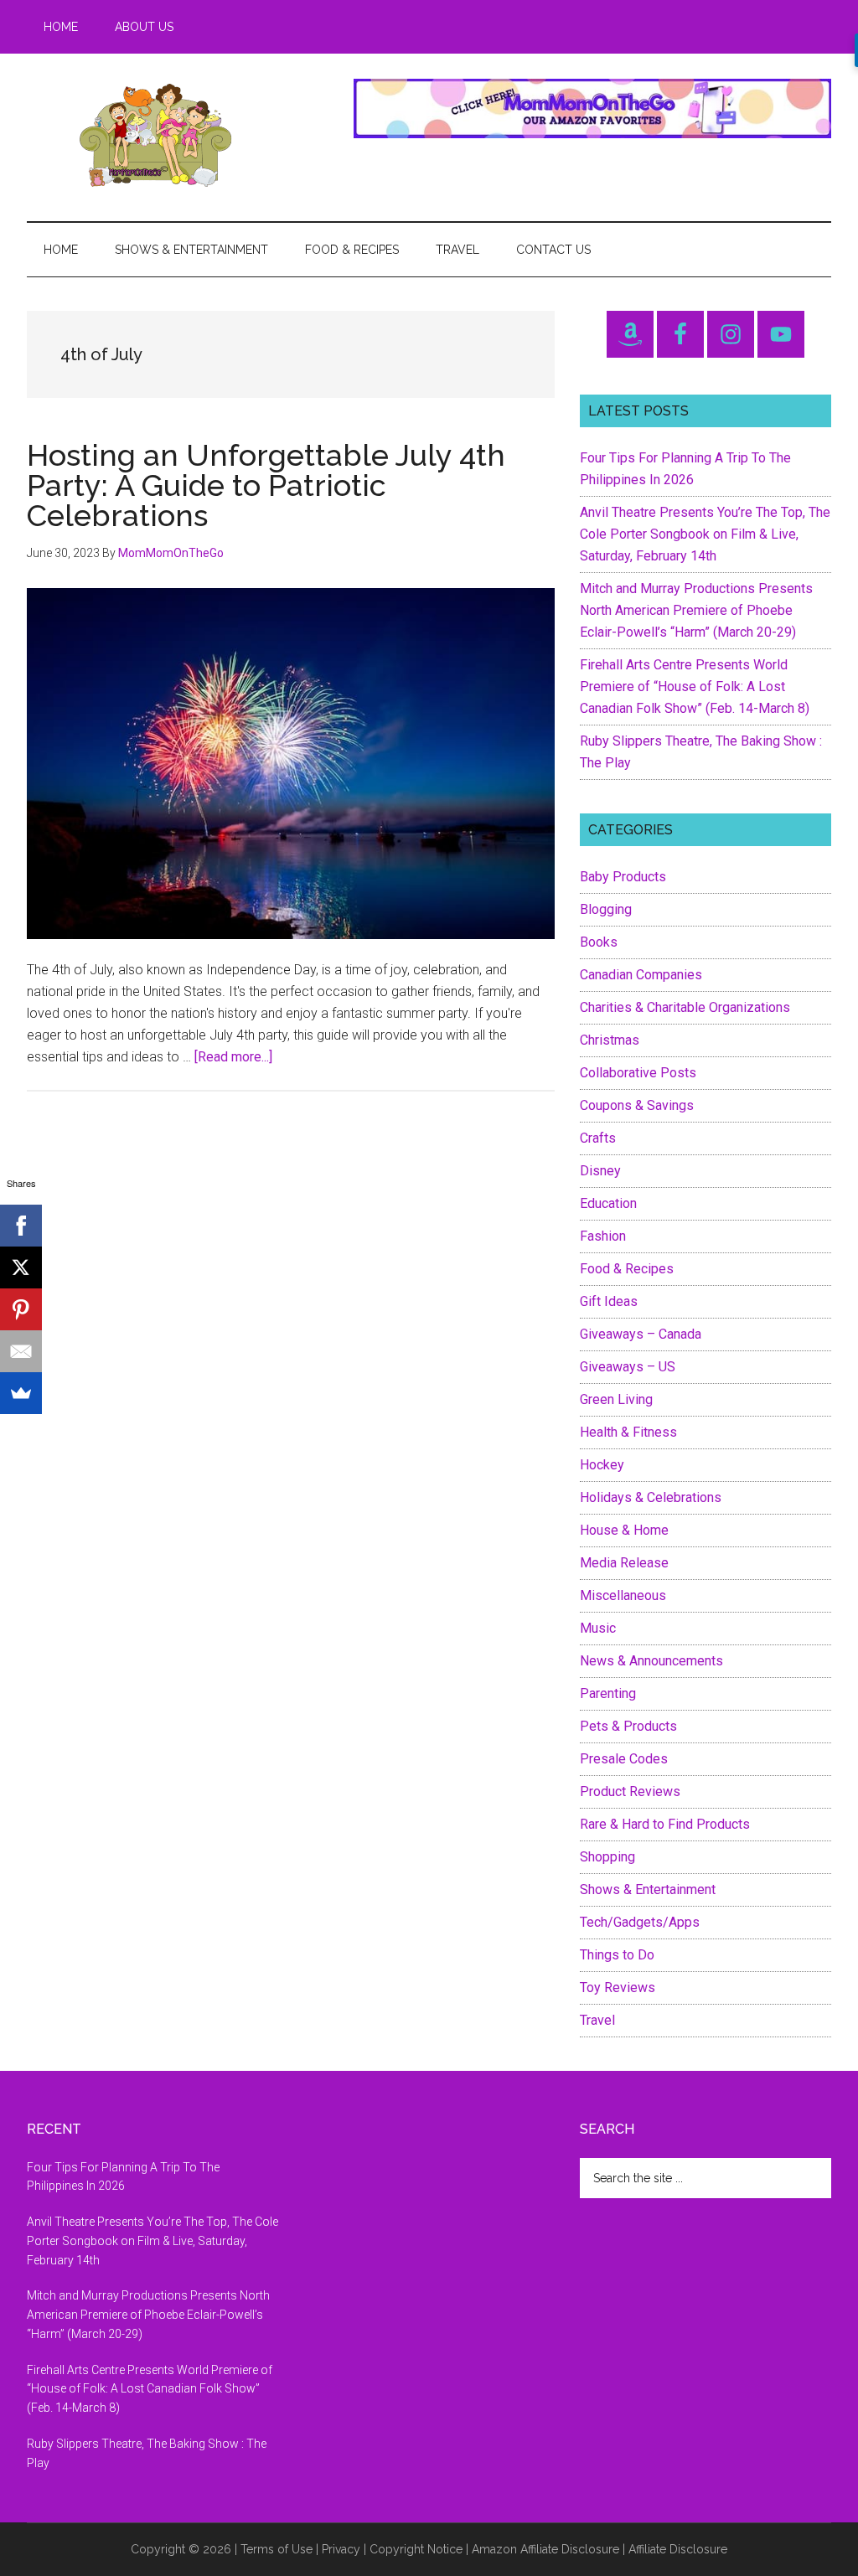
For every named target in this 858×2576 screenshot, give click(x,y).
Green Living (616, 1399)
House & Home (624, 1530)
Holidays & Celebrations (651, 1497)
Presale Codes (624, 1759)
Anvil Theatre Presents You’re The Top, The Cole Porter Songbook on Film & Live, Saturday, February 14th (705, 534)
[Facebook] (21, 1226)
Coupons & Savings (637, 1105)
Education (608, 1203)
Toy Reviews (618, 1987)
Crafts (598, 1138)
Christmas (610, 1040)
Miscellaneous (623, 1595)
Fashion (603, 1236)
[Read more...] (233, 1057)
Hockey (602, 1465)
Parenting (608, 1693)
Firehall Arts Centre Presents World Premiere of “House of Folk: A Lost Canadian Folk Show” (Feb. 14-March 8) (695, 687)
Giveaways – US (628, 1367)
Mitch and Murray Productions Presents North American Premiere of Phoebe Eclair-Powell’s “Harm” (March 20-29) (696, 610)
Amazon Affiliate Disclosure (545, 2549)
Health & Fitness (628, 1432)
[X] (21, 1267)
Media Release (624, 1563)
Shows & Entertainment (648, 1889)
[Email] (21, 1351)
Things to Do (617, 1955)
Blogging (606, 909)
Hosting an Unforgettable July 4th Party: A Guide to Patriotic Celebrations (266, 485)
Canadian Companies (641, 975)
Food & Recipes (627, 1269)
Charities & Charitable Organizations (685, 1007)
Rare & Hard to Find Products (665, 1824)
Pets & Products (628, 1726)
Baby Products (623, 877)
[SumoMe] (21, 1393)
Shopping (607, 1857)
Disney (600, 1171)
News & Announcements (651, 1661)
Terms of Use (277, 2549)
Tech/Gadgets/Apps (640, 1922)
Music (598, 1628)
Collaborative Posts (638, 1073)
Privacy (341, 2549)
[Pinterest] (21, 1309)
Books (599, 942)
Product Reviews (630, 1791)
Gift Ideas (609, 1301)
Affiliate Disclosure (678, 2549)
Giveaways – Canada (641, 1334)
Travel (597, 2020)
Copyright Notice (416, 2549)
